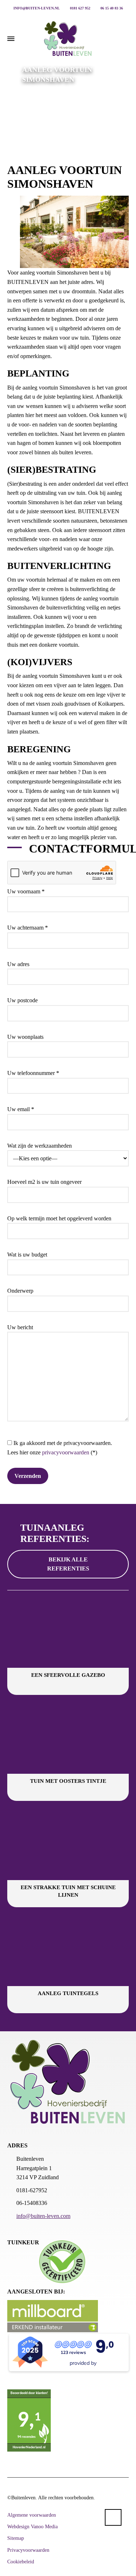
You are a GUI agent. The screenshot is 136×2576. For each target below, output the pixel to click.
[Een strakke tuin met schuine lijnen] (68, 1846)
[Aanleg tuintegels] (68, 1952)
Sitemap (16, 2538)
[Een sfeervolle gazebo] (68, 1633)
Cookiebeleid (21, 2562)
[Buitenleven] (68, 39)
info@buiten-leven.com (43, 2216)
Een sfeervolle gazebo (68, 1675)
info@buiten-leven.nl (36, 8)
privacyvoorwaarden (66, 1452)
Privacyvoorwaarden (28, 2550)
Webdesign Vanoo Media (32, 2527)
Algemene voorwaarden (32, 2515)
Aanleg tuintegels (68, 1993)
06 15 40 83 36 (111, 8)
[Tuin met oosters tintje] (68, 1740)
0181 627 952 (80, 8)
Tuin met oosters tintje (68, 1781)
